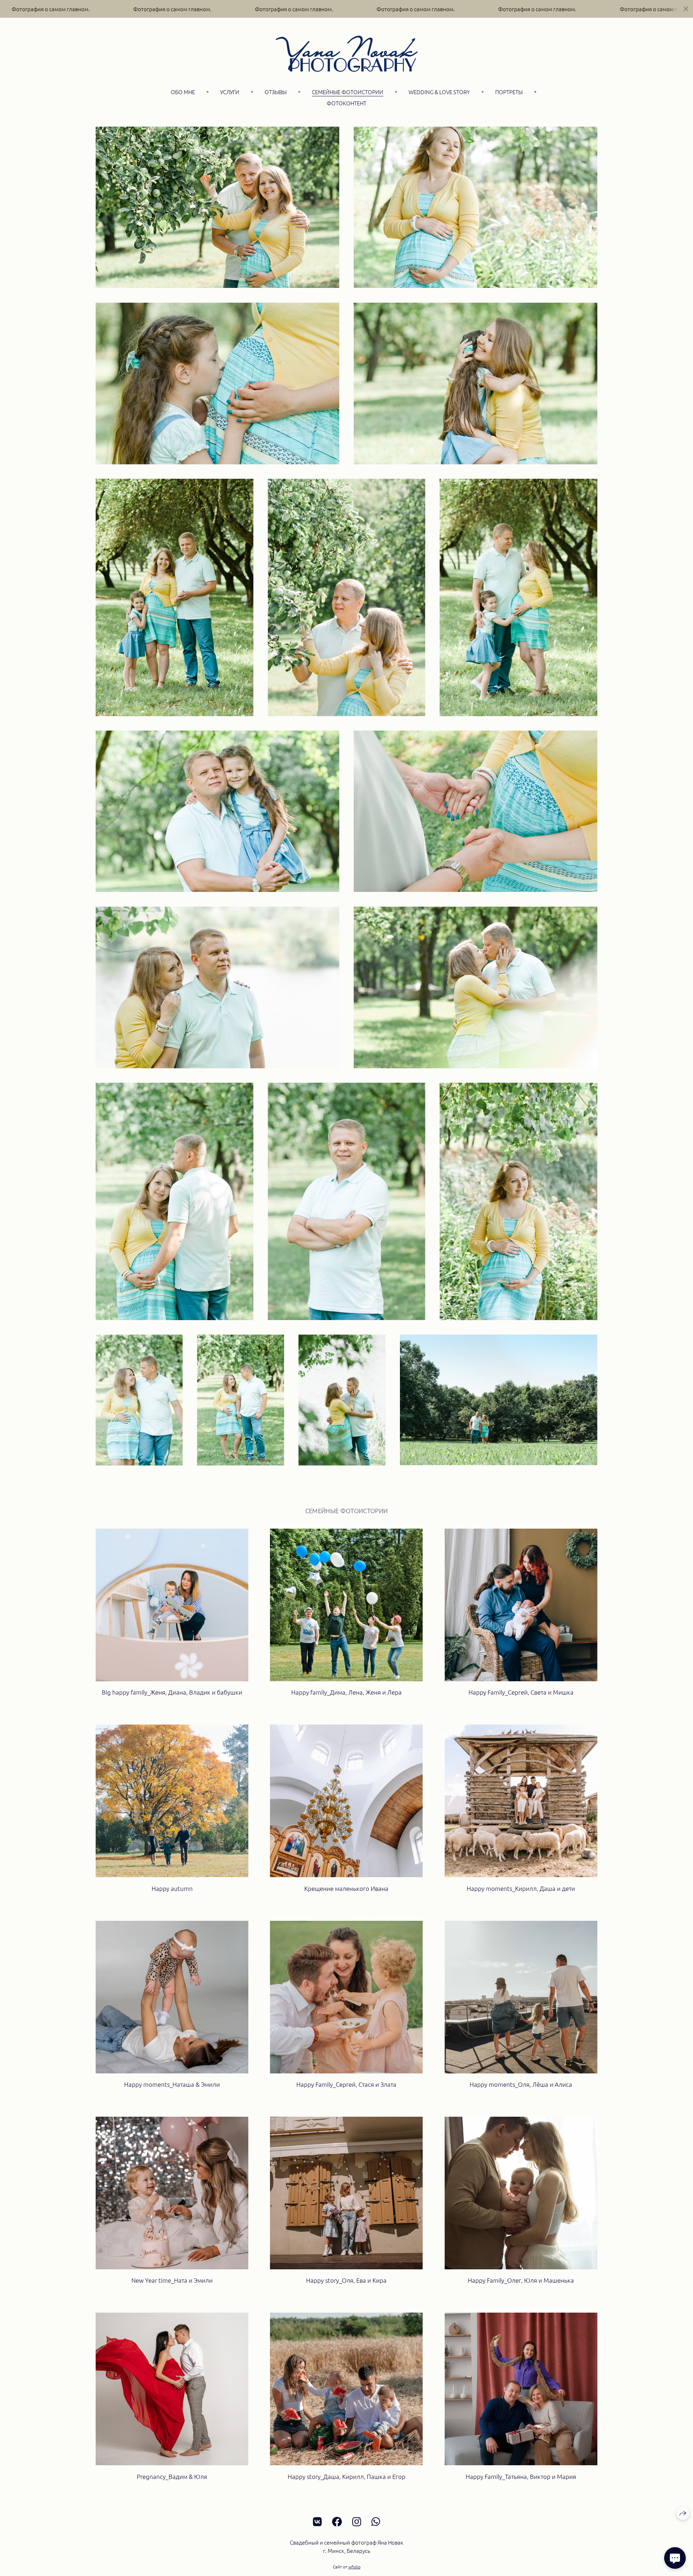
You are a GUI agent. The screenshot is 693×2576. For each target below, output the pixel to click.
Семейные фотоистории (348, 92)
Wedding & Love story (439, 92)
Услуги (230, 92)
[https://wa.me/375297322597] (376, 2522)
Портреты (509, 92)
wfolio (354, 2567)
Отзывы (276, 92)
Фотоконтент (346, 103)
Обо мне (183, 92)
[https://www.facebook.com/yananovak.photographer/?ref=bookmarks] (337, 2522)
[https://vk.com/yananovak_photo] (317, 2522)
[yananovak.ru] (347, 54)
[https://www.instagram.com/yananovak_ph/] (357, 2522)
